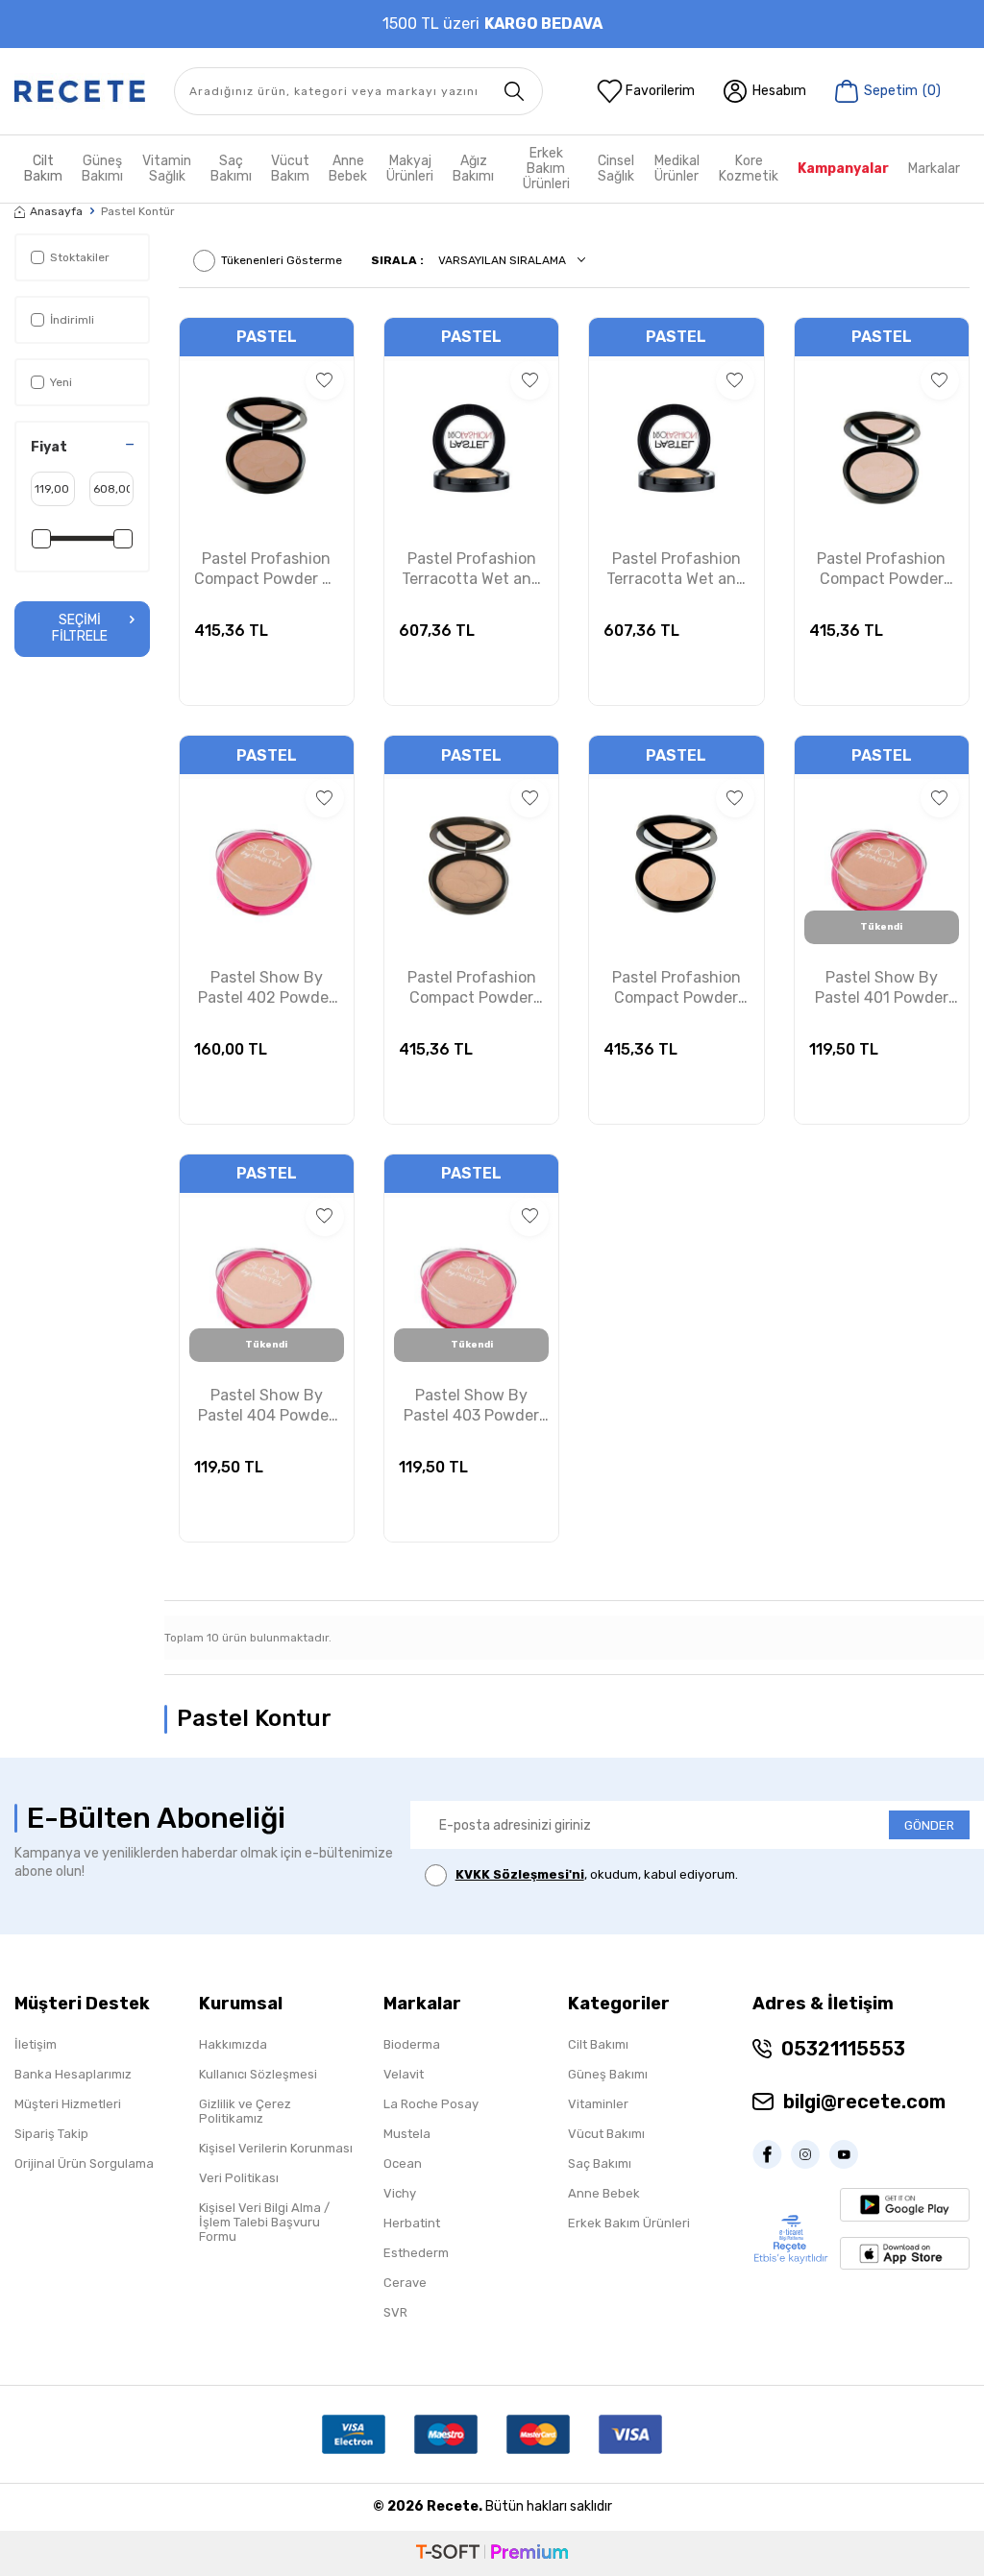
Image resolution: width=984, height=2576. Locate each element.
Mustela (407, 2134)
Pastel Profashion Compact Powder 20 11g (881, 570)
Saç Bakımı (231, 169)
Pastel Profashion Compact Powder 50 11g (472, 988)
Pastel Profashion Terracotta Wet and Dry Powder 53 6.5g (472, 570)
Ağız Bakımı (473, 169)
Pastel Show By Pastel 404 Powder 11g (266, 1406)
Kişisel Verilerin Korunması (276, 2148)
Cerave (405, 2283)
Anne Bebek (348, 169)
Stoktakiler (80, 257)
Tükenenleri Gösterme (282, 260)
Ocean (403, 2163)
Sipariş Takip (51, 2134)
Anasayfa (56, 211)
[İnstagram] (810, 2154)
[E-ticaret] (492, 2553)
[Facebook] (772, 2154)
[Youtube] (849, 2154)
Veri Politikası (239, 2178)
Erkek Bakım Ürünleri (546, 169)
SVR (395, 2312)
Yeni (61, 382)
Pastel (267, 337)
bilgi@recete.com (864, 2102)
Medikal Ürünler (677, 169)
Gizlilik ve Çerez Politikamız (245, 2111)
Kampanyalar (843, 169)
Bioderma (412, 2044)
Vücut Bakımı (606, 2134)
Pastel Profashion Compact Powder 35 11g (267, 570)
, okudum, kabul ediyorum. (597, 1874)
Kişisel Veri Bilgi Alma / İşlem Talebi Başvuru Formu (264, 2222)
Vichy (400, 2193)
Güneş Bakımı (102, 169)
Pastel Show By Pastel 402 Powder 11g (266, 988)
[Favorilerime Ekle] (325, 380)
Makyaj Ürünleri (410, 169)
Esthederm (416, 2253)
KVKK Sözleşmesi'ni (520, 1874)
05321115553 (843, 2049)
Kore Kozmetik (749, 169)
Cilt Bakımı (598, 2044)
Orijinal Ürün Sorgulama (84, 2163)
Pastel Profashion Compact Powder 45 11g (676, 988)
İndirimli (72, 320)
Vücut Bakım (290, 169)
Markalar (934, 169)
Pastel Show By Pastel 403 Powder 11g (471, 1406)
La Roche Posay (431, 2104)
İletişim (36, 2044)
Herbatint (412, 2223)
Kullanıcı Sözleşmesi (258, 2074)
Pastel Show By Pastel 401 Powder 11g (882, 988)
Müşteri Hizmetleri (68, 2104)
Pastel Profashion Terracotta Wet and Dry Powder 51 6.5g (676, 570)
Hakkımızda (233, 2044)
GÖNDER (929, 1825)
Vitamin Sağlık (167, 169)
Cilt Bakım (43, 169)
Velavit (404, 2074)
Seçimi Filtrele (80, 628)
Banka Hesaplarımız (73, 2074)
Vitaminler (598, 2104)
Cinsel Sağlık (616, 169)
